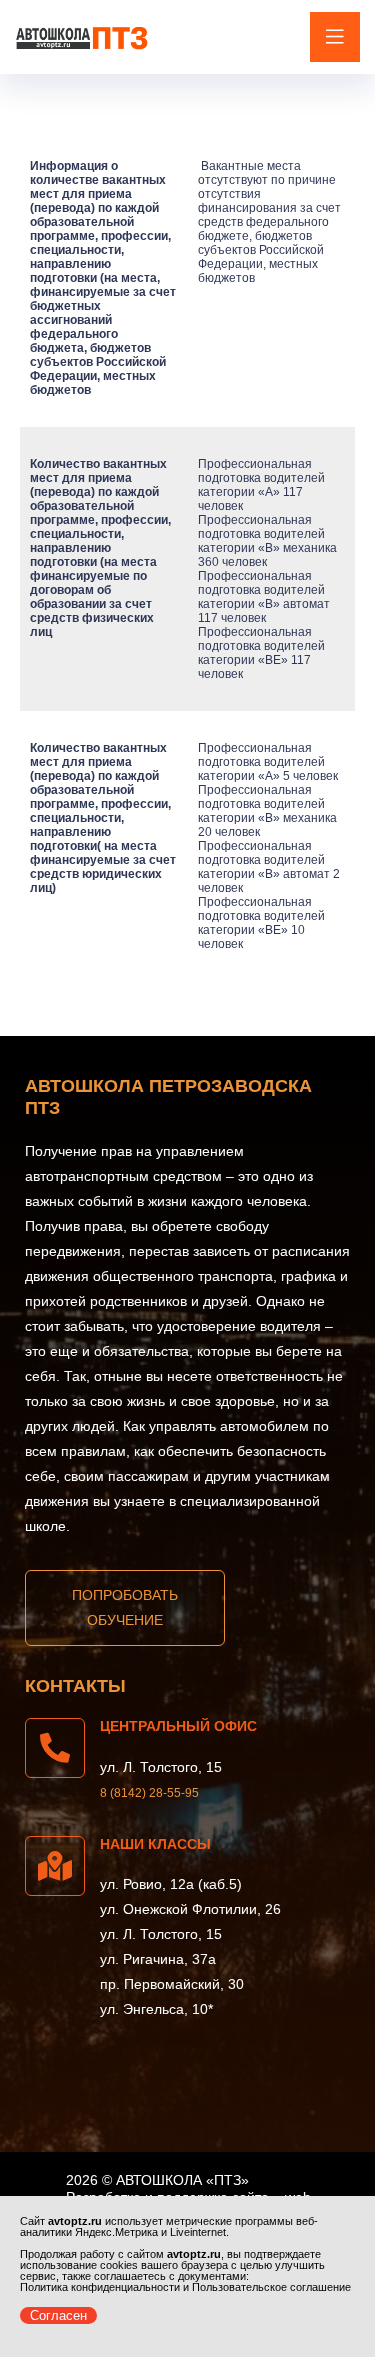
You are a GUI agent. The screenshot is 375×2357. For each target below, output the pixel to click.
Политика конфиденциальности (100, 2287)
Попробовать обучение (125, 1607)
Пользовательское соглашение (271, 2287)
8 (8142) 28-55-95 (149, 1793)
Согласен (58, 2315)
